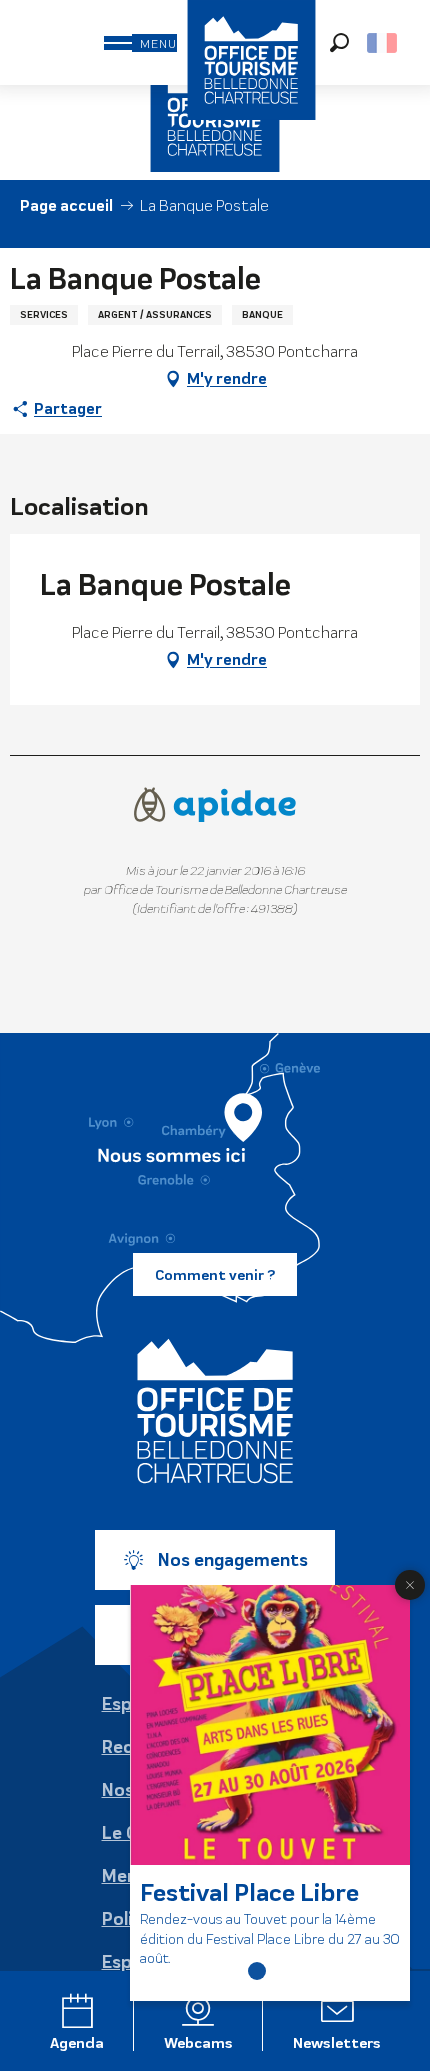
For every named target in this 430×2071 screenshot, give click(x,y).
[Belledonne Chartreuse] (215, 1411)
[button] (339, 42)
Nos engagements (233, 1560)
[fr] (383, 43)
